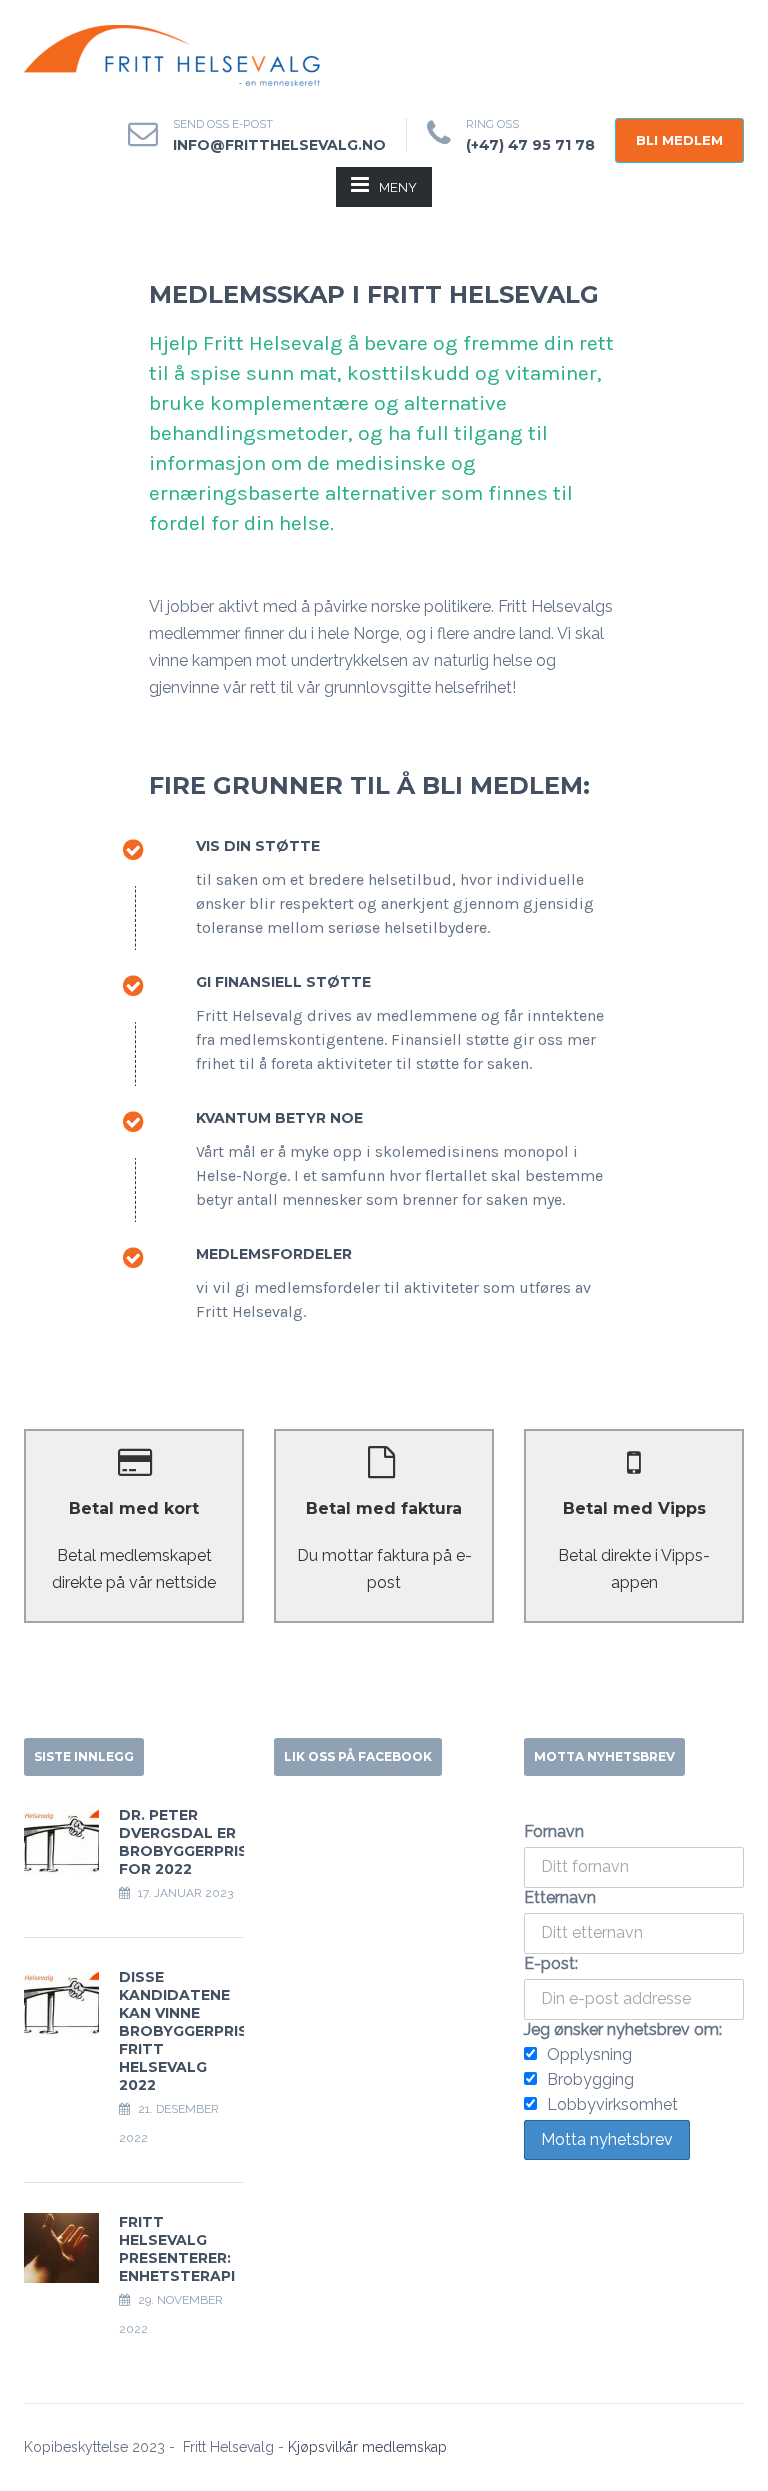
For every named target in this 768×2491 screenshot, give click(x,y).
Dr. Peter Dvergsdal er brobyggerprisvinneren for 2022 (221, 1842)
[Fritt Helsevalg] (174, 55)
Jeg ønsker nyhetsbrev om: (623, 2029)
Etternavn (560, 1897)
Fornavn (554, 1831)
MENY (398, 187)
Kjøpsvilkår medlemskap (367, 2447)
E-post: (551, 1963)
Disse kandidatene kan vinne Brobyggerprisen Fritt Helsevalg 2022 (193, 2031)
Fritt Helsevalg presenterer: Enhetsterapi (177, 2249)
